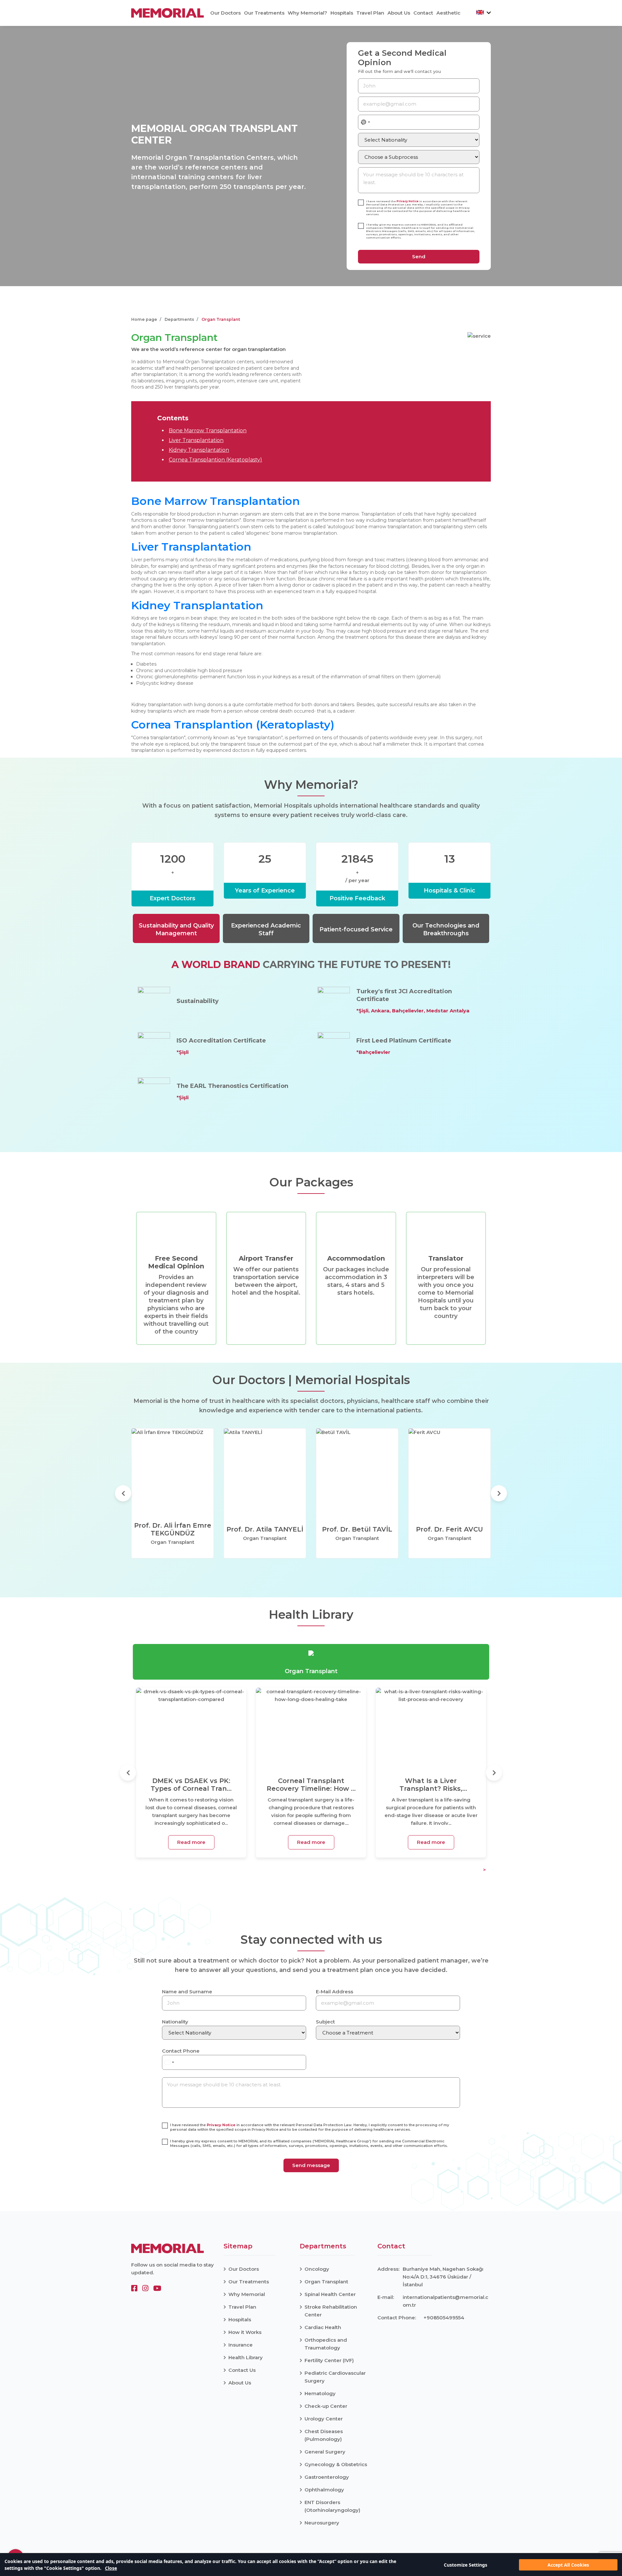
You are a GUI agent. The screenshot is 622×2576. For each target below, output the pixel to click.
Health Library (246, 2357)
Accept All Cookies (568, 2565)
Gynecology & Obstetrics (336, 2464)
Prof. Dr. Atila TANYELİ (265, 1529)
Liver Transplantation (196, 440)
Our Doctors (225, 13)
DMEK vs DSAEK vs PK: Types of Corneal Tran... (191, 1785)
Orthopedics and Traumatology (326, 2344)
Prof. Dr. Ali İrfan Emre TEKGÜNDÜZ (173, 1529)
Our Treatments (264, 13)
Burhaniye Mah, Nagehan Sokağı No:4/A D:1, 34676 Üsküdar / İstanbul (443, 2277)
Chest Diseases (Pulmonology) (324, 2435)
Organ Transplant (326, 2282)
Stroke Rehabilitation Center (331, 2311)
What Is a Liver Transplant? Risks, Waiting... (431, 1785)
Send (419, 256)
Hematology (320, 2393)
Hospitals (342, 13)
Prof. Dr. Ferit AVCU (449, 1529)
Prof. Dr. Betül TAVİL (357, 1529)
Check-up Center (326, 2406)
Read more (191, 1842)
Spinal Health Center (330, 2294)
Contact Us (242, 2370)
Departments (179, 319)
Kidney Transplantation (199, 450)
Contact (423, 13)
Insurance (241, 2345)
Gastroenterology (327, 2477)
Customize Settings (466, 2565)
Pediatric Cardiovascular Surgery (335, 2377)
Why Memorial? (307, 13)
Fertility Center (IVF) (329, 2360)
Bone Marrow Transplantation (208, 431)
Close (111, 2568)
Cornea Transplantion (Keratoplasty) (215, 460)
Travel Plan (370, 13)
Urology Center (324, 2419)
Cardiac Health (323, 2327)
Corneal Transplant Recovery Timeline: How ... (311, 1785)
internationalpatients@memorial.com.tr (445, 2301)
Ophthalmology (324, 2490)
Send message (311, 2165)
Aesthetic (448, 13)
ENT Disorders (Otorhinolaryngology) (332, 2506)
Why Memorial (247, 2294)
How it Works (245, 2332)
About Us (399, 13)
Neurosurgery (322, 2523)
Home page (144, 319)
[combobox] (366, 122)
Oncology (317, 2269)
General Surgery (325, 2452)
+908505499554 (444, 2318)
